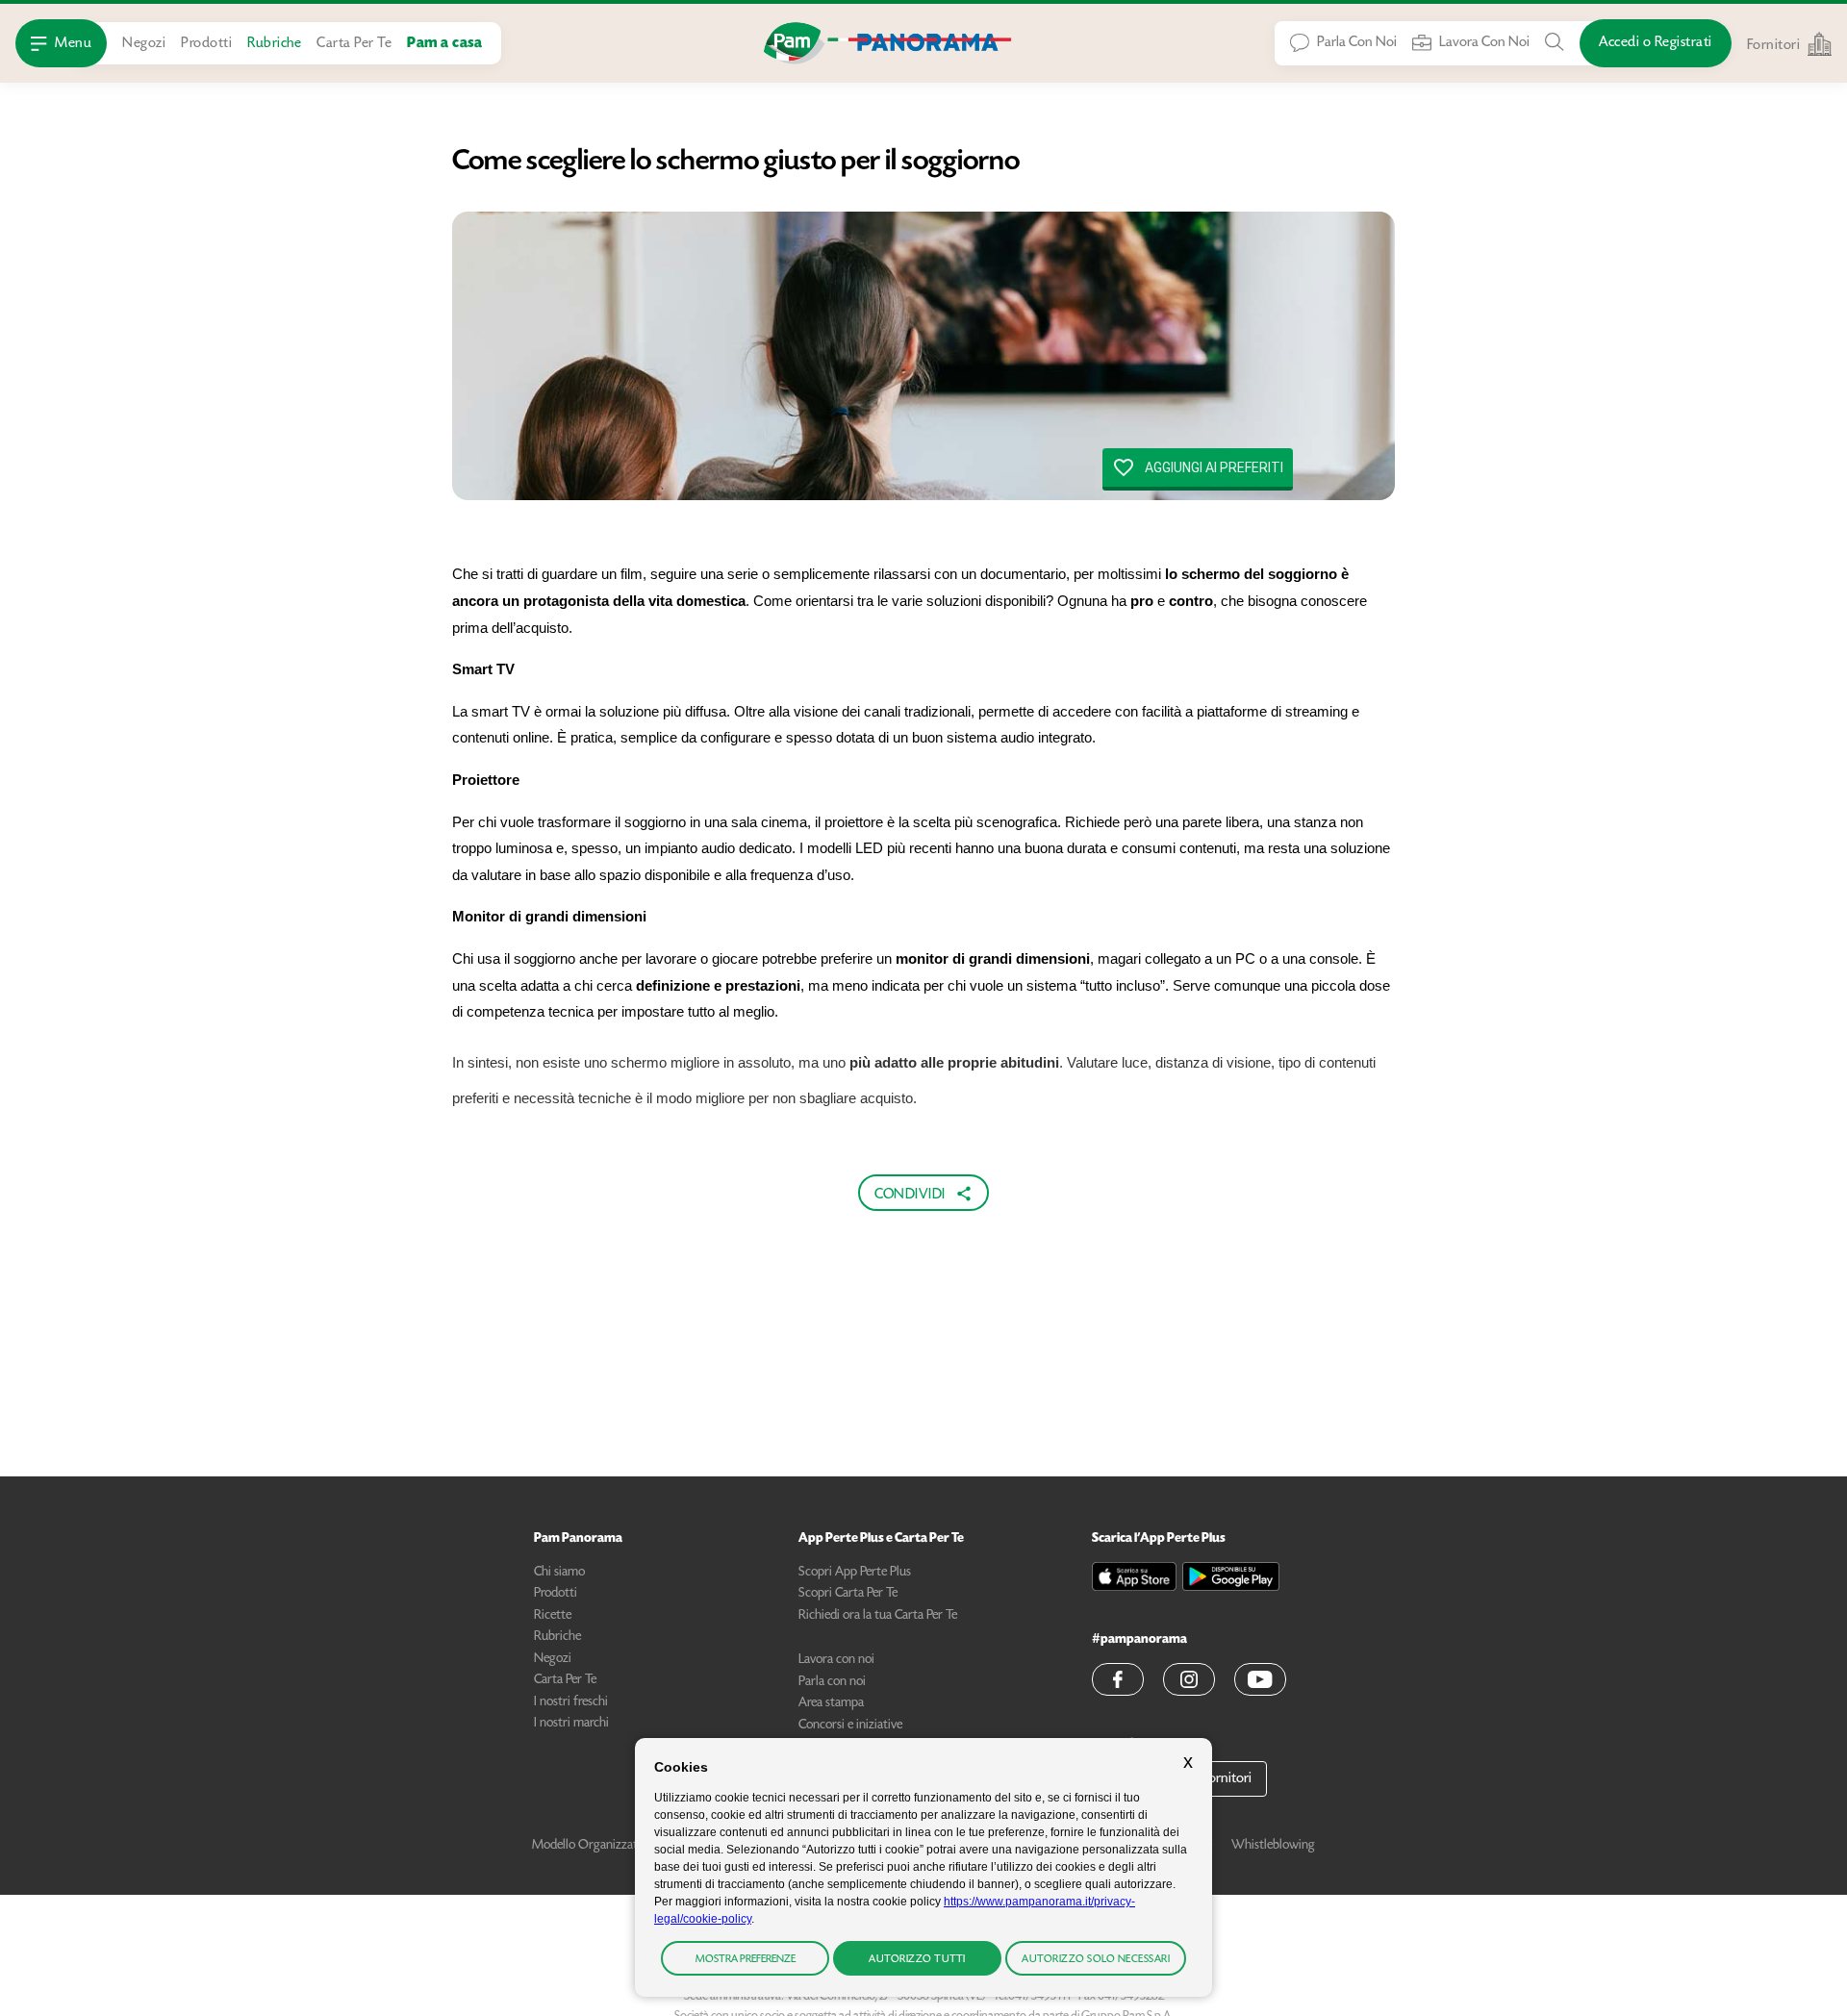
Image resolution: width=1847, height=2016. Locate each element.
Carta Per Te (354, 44)
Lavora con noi (836, 1660)
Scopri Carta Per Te (848, 1594)
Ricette (553, 1616)
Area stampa (831, 1703)
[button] (1118, 1679)
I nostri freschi (571, 1702)
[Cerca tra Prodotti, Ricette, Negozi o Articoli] (1555, 42)
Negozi (144, 44)
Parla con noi (832, 1682)
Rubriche (274, 44)
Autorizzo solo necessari (1096, 1960)
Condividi (910, 1194)
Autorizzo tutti (917, 1960)
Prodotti (206, 44)
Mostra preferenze (746, 1960)
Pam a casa (444, 44)
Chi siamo (559, 1573)
